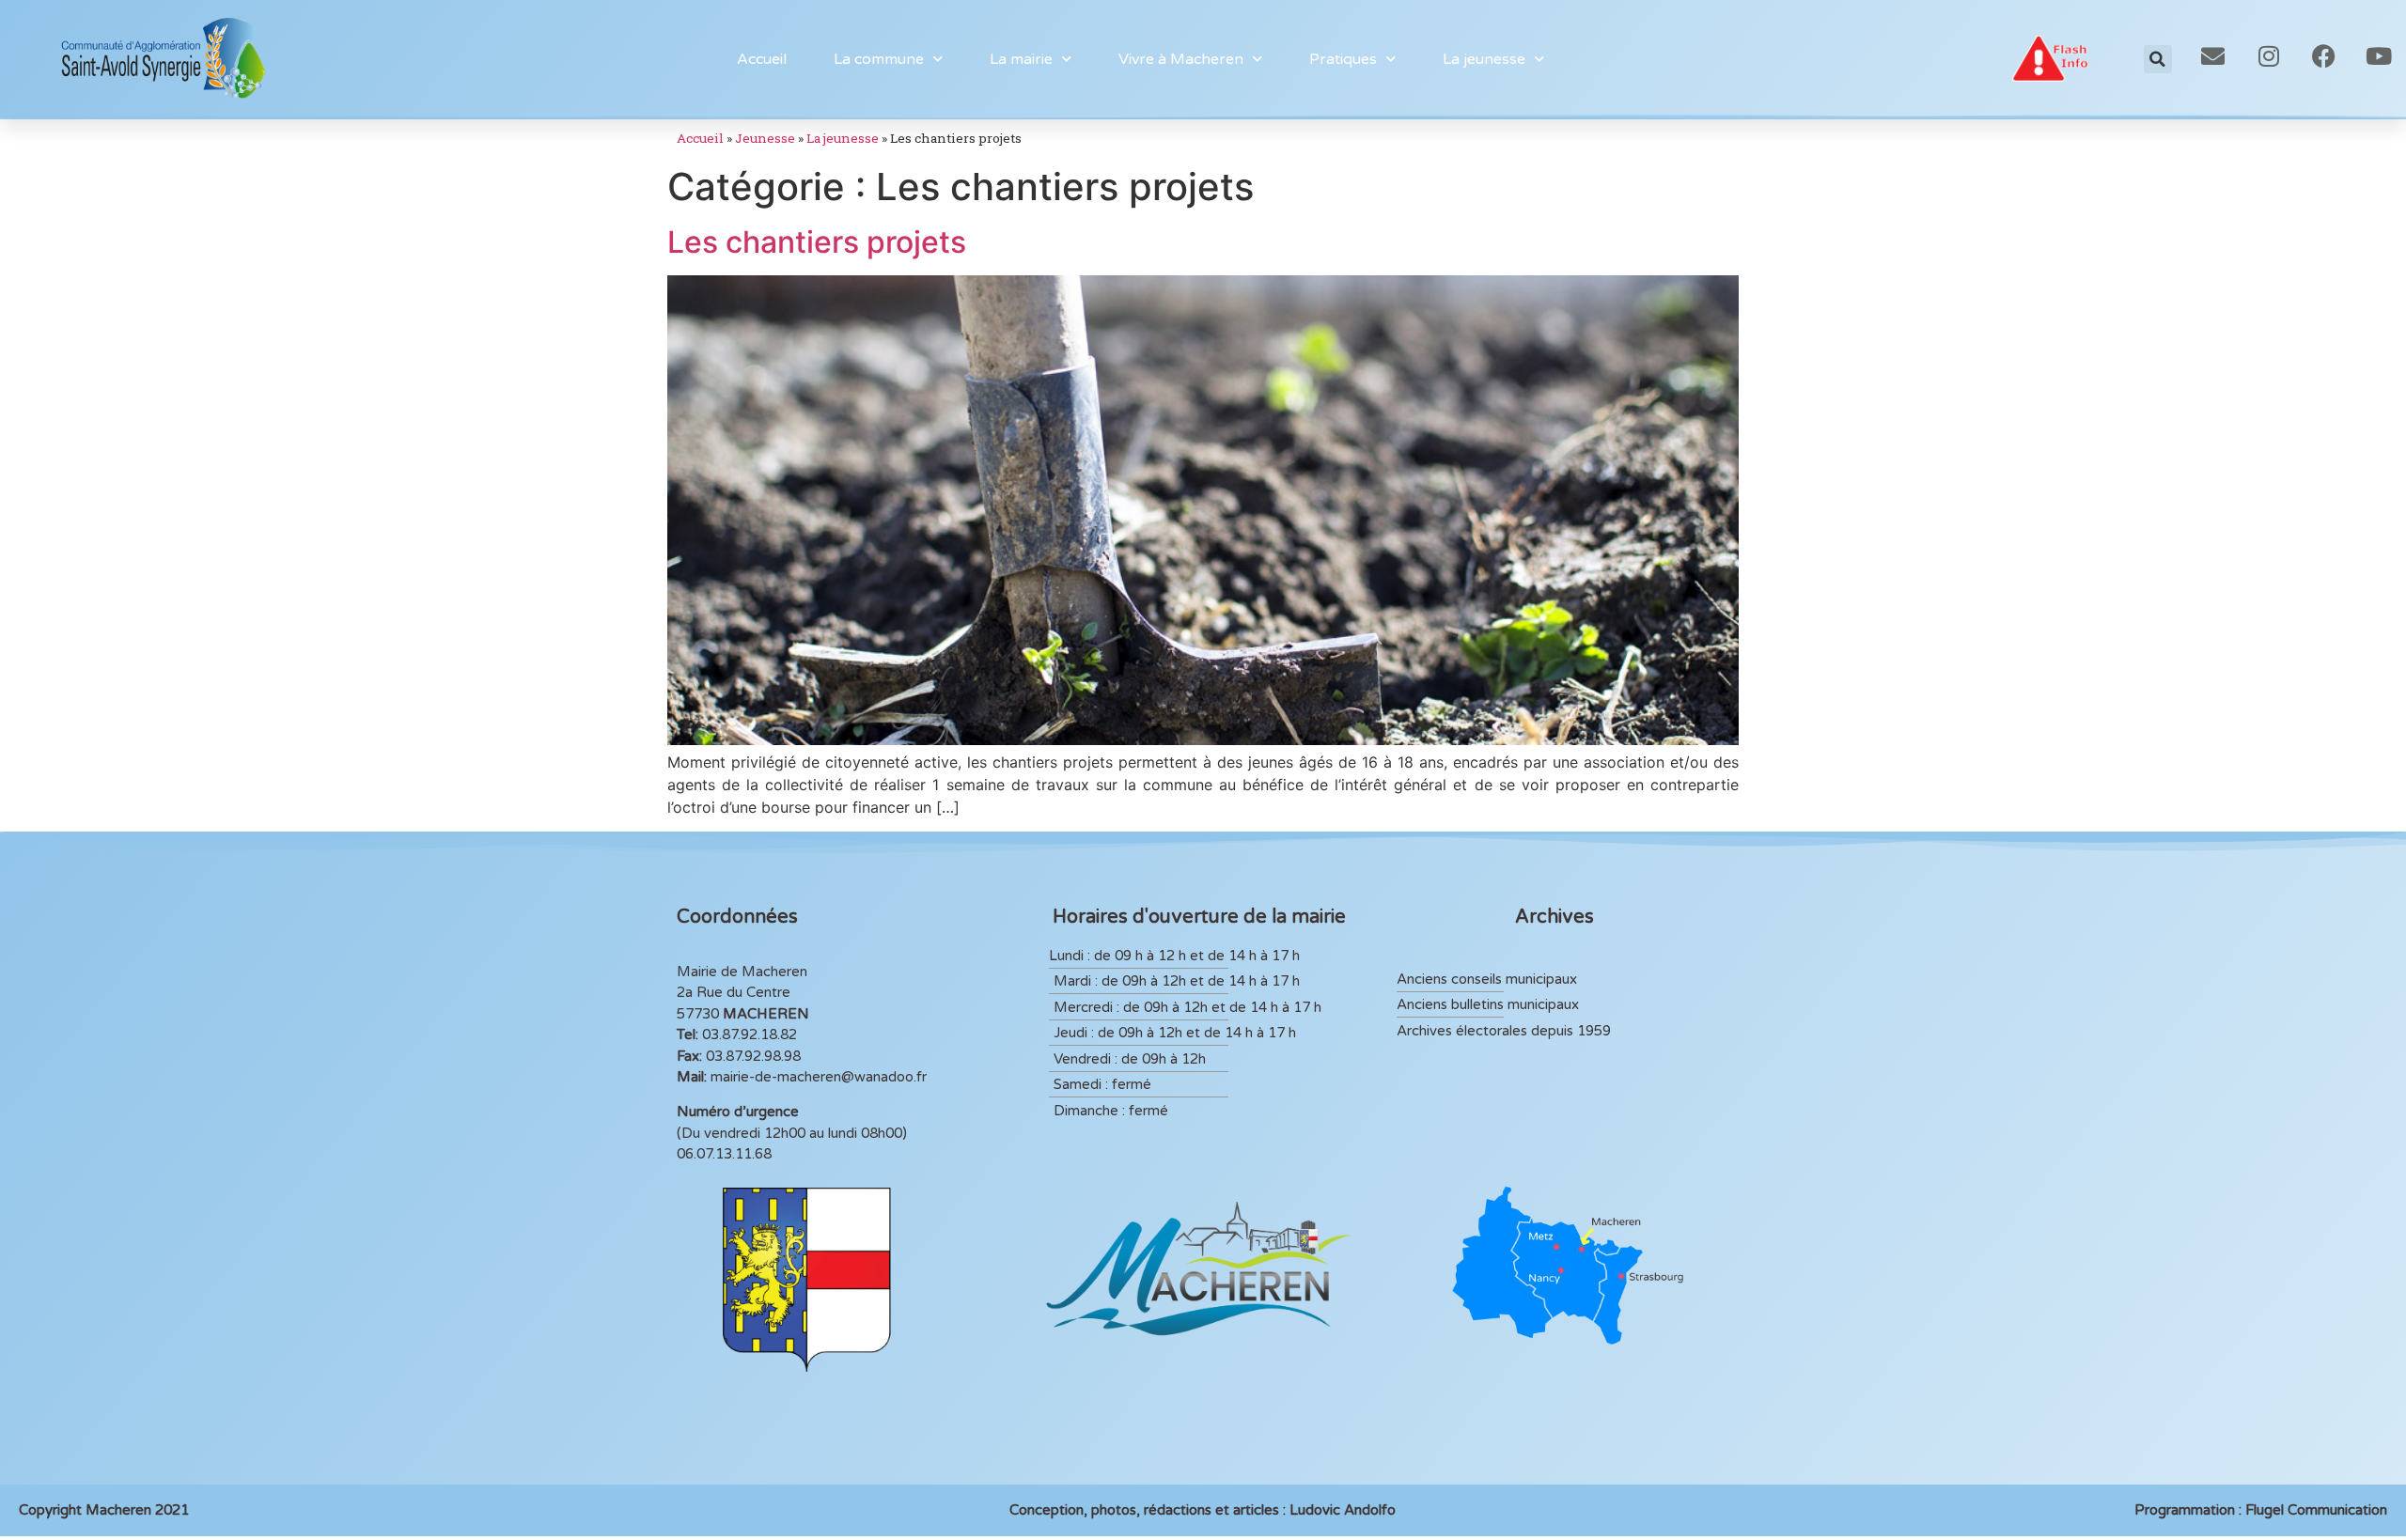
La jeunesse (843, 138)
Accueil (762, 59)
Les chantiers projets (817, 242)
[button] (2158, 59)
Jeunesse (765, 138)
